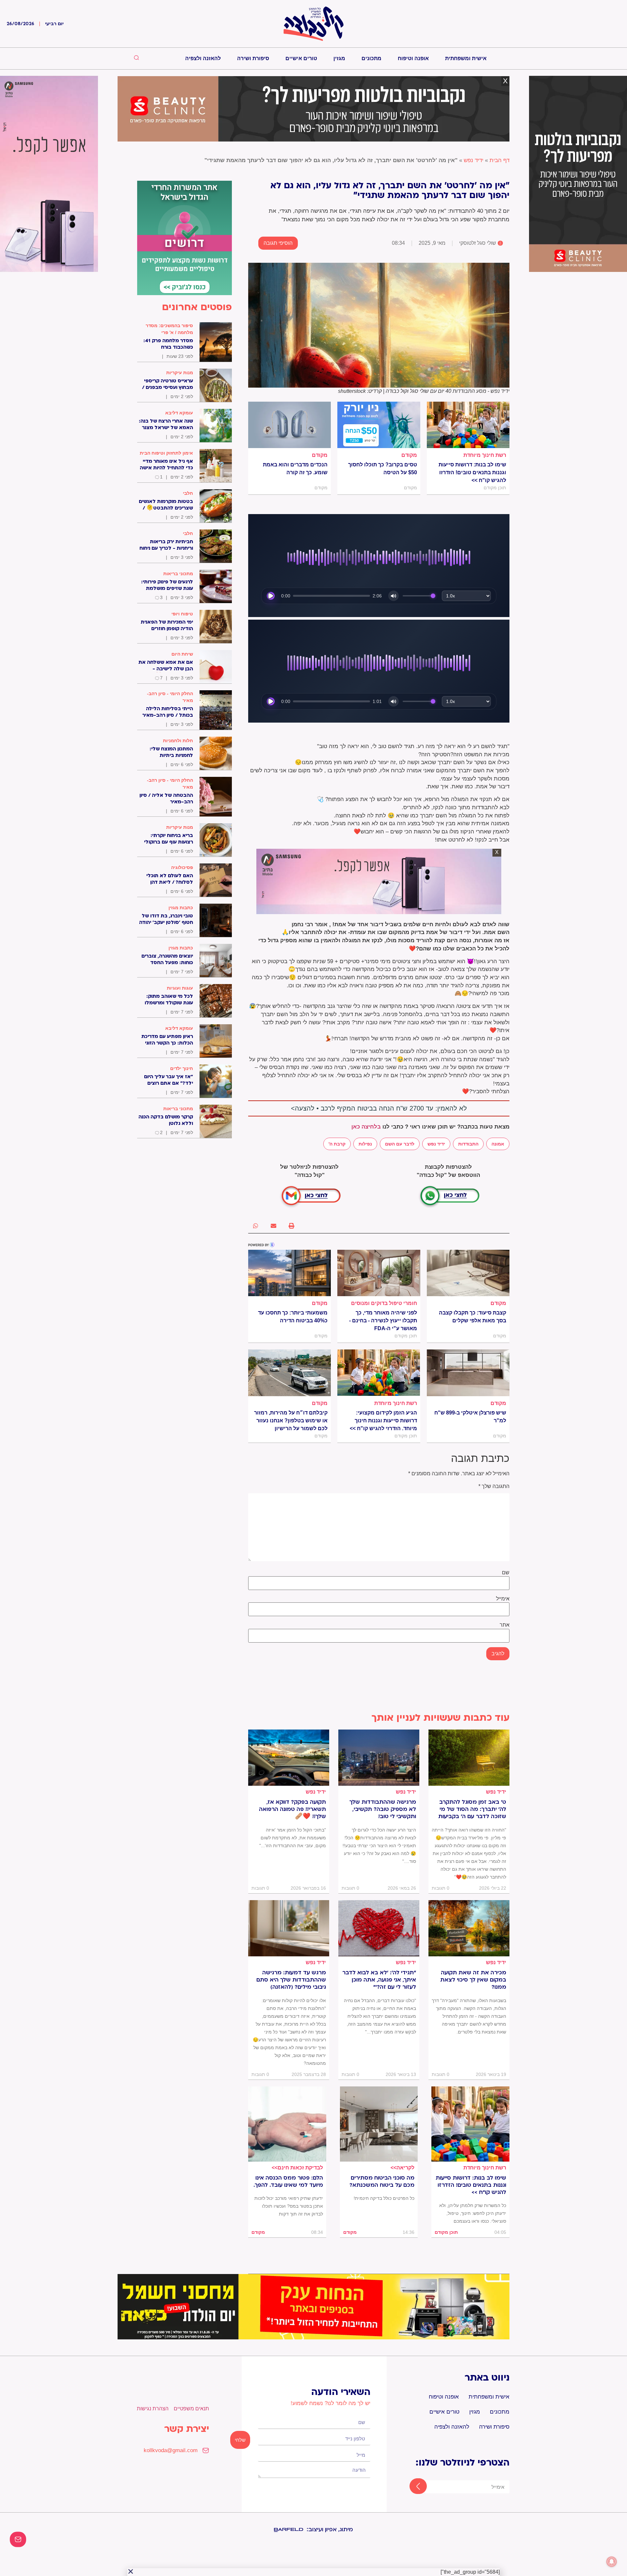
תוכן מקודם (446, 2232)
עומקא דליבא (179, 413)
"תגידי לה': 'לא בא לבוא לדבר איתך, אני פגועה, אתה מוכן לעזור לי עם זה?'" (379, 1980)
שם (506, 1573)
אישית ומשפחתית (466, 58)
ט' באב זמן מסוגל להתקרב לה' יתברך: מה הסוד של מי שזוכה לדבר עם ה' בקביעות (472, 1809)
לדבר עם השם (400, 1144)
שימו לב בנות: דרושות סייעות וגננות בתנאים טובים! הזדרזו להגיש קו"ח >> (472, 472)
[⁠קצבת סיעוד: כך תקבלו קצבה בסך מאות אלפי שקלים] (468, 1273)
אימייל (503, 1599)
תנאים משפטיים (191, 2409)
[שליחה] (412, 2487)
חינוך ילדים (182, 1068)
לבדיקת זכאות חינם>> (297, 2168)
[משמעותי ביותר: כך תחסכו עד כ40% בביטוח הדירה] (289, 1273)
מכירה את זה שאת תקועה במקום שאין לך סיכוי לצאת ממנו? (473, 1980)
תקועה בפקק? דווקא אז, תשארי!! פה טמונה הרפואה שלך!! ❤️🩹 (292, 1809)
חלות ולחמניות (178, 741)
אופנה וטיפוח (413, 58)
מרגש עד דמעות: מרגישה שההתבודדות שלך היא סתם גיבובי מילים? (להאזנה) (291, 1980)
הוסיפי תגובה (278, 243)
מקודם (409, 455)
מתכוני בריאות (178, 574)
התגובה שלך (494, 1486)
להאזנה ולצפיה (203, 58)
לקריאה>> (402, 2168)
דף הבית (499, 160)
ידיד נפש (474, 160)
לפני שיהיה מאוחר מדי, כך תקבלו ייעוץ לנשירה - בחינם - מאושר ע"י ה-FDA (383, 1321)
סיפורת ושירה (253, 58)
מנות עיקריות (180, 373)
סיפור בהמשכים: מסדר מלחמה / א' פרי (169, 329)
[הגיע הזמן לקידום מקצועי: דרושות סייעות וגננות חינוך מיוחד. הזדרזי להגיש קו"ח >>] (379, 1373)
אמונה (498, 1144)
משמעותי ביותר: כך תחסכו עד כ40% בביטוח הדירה (293, 1317)
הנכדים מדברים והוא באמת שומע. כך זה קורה (295, 468)
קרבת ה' (337, 1144)
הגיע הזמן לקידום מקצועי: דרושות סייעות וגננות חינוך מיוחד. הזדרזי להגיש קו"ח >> (383, 1421)
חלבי (188, 493)
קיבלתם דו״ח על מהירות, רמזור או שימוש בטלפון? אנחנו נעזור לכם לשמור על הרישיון (291, 1421)
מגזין (339, 58)
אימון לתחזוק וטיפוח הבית (166, 453)
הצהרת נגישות (153, 2409)
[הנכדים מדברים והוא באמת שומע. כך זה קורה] (289, 425)
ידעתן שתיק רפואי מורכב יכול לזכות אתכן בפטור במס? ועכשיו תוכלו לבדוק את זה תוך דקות (289, 2206)
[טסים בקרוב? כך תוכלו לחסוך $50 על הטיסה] (379, 425)
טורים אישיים (301, 58)
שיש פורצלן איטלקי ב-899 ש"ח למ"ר (470, 1417)
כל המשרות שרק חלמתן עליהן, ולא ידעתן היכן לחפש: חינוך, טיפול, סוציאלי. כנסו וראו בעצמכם (473, 2213)
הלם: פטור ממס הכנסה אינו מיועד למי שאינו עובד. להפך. (288, 2182)
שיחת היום (182, 654)
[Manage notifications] (612, 2562)
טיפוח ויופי (182, 614)
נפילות (365, 1144)
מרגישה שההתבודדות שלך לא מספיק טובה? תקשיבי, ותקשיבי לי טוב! (383, 1809)
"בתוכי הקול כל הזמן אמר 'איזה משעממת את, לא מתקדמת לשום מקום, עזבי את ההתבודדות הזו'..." (293, 1838)
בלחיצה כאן (366, 1127)
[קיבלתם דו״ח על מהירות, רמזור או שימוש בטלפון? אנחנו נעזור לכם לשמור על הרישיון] (289, 1373)
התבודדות (468, 1144)
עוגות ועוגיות (180, 988)
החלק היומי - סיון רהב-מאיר (170, 697)
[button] (291, 1226)
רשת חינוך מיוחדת (485, 455)
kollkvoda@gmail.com (171, 2450)
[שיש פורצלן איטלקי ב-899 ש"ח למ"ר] (468, 1373)
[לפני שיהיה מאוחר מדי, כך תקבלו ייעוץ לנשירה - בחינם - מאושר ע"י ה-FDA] (379, 1273)
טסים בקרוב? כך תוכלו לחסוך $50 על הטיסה (382, 468)
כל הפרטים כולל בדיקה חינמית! (384, 2198)
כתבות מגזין (181, 908)
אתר (505, 1625)
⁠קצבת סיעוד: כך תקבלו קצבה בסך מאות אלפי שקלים (473, 1317)
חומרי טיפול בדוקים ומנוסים (384, 1303)
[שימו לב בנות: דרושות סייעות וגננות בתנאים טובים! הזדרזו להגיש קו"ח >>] (468, 425)
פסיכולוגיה (182, 867)
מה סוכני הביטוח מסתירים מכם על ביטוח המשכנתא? (382, 2182)
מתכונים (371, 58)
